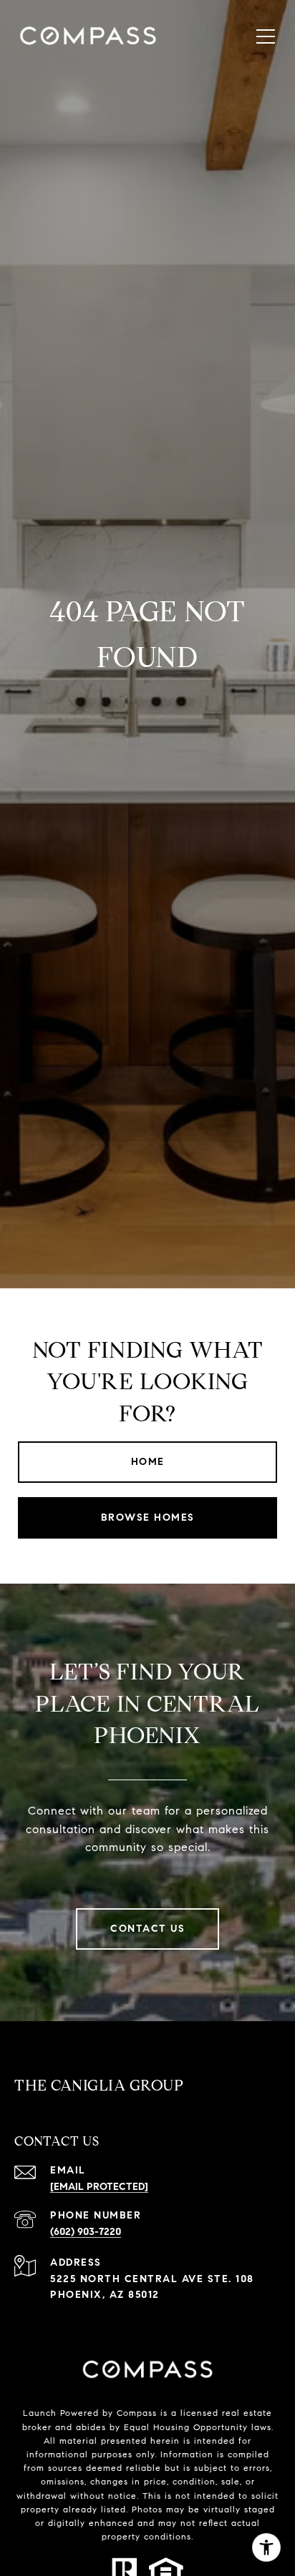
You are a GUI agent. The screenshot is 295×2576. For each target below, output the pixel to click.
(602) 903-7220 (86, 2232)
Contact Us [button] (147, 1929)
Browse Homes (148, 1518)
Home (148, 1462)
